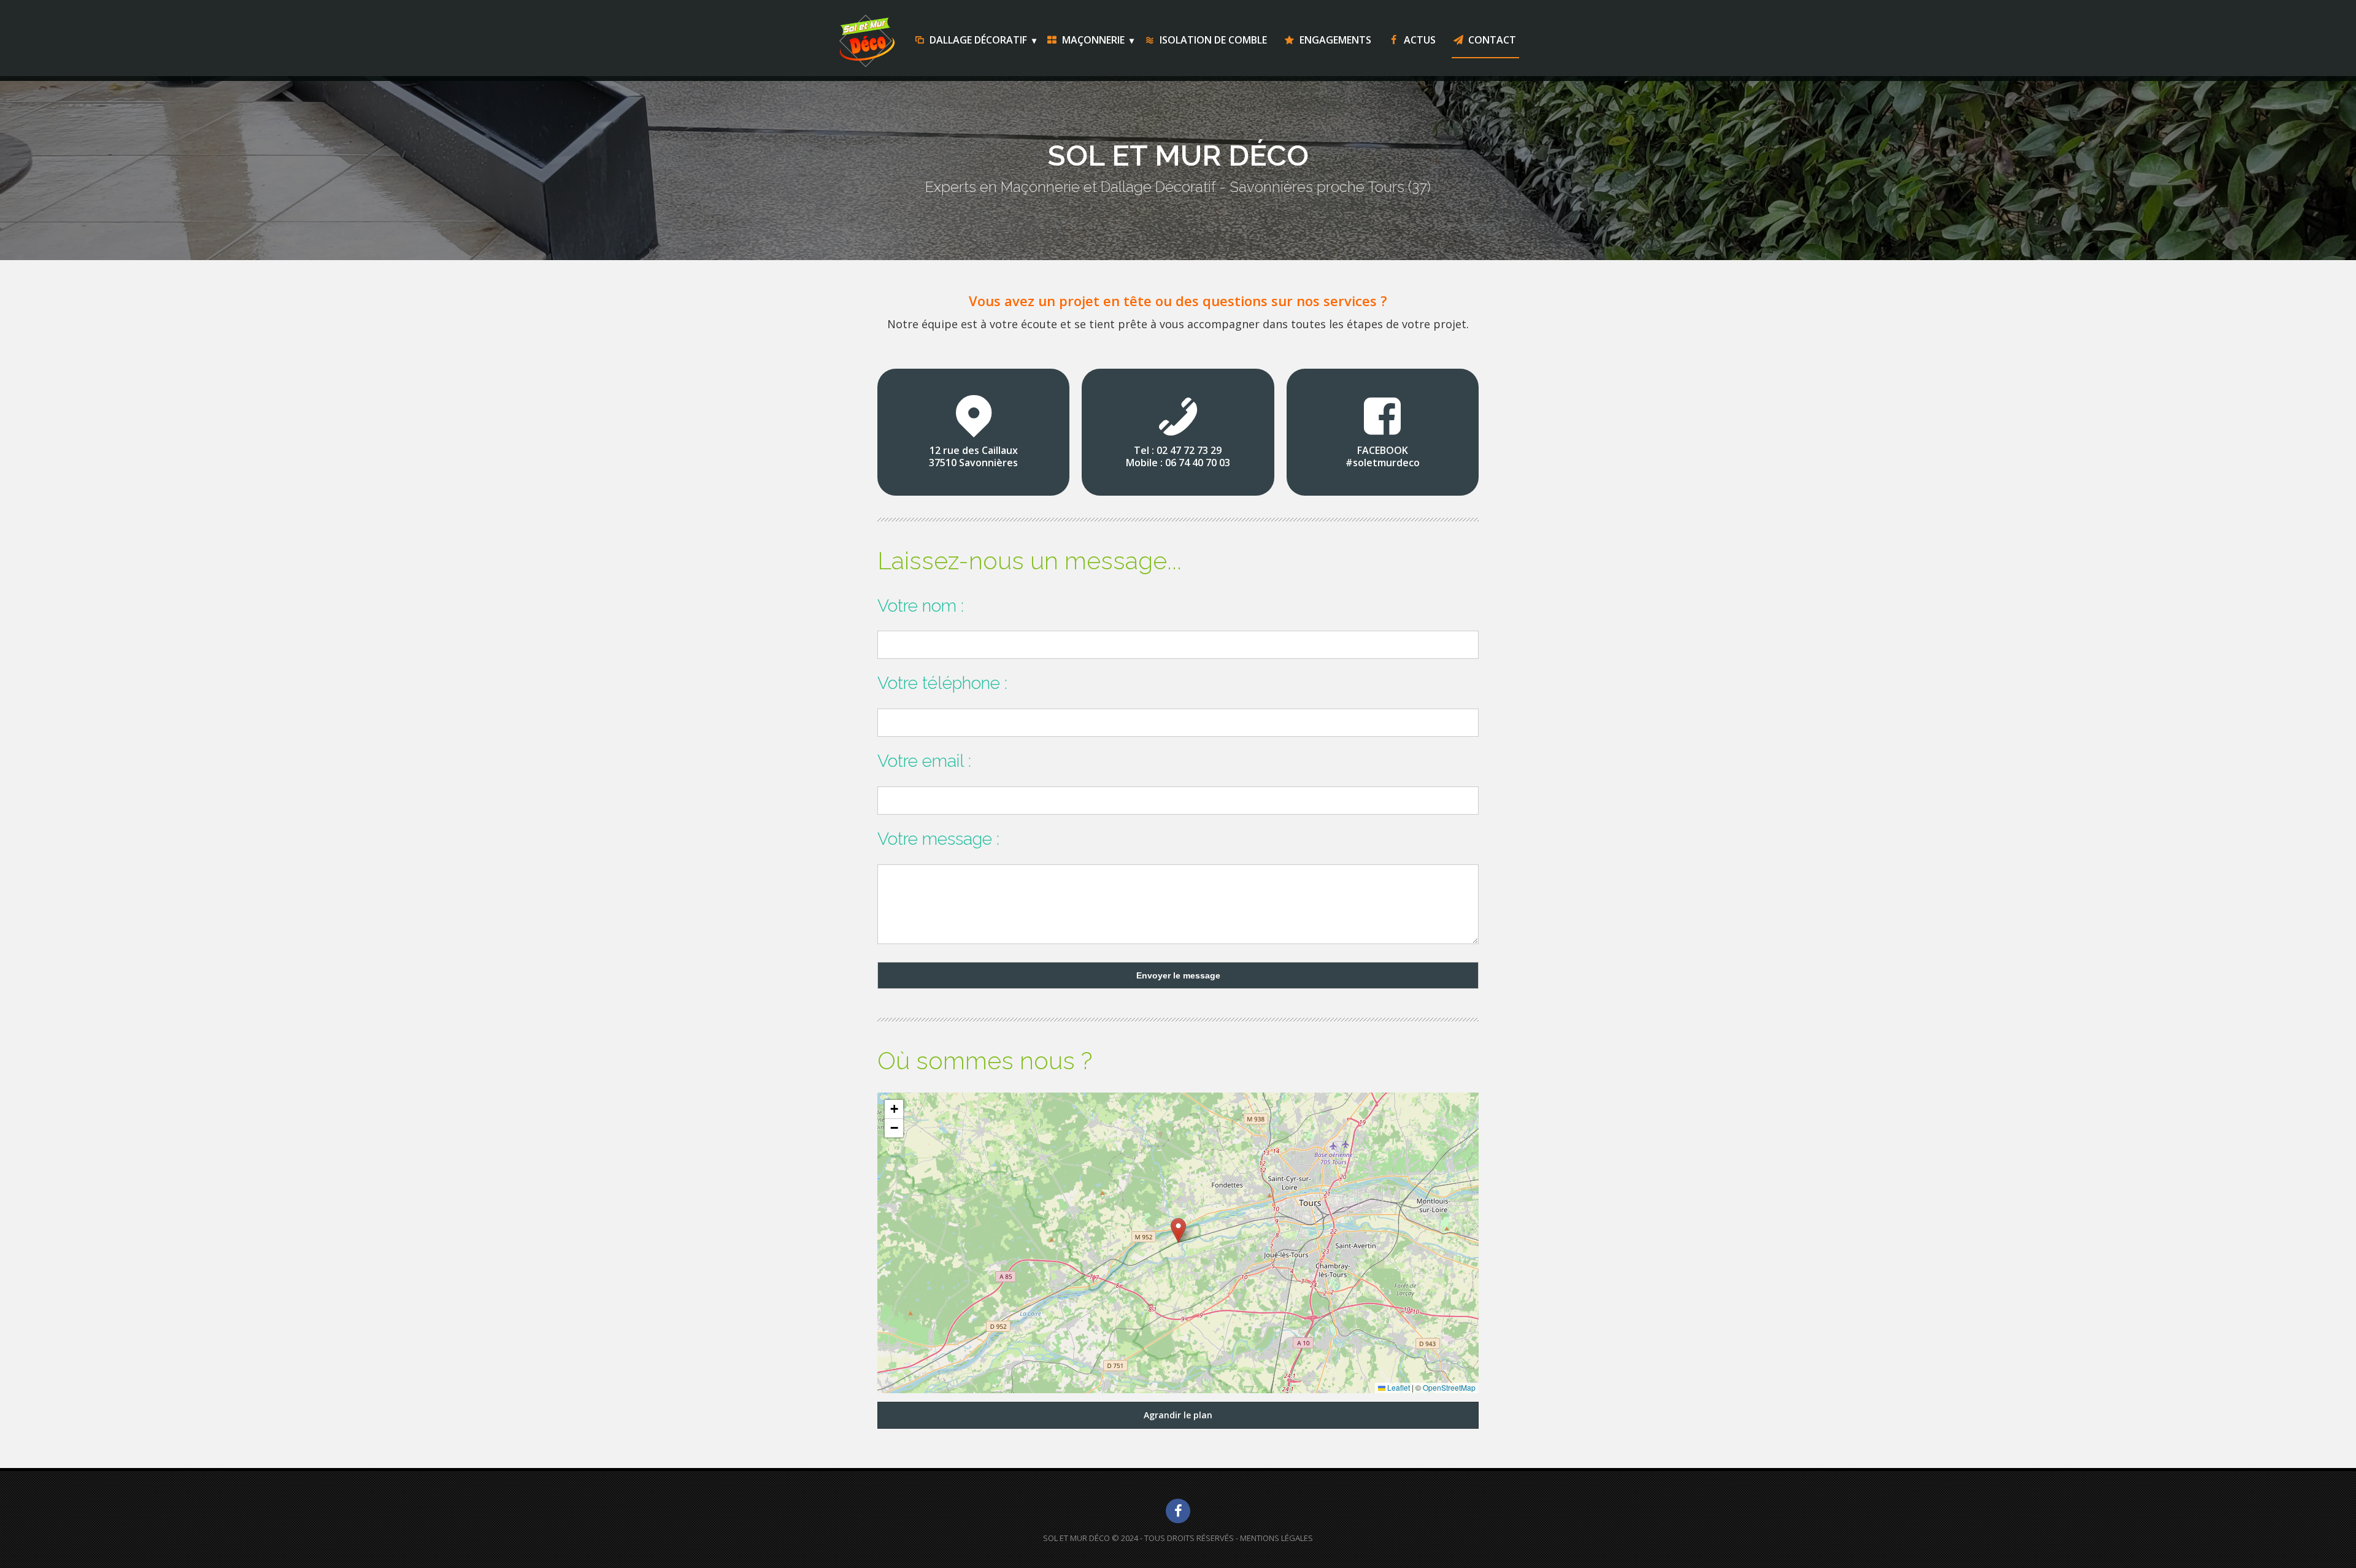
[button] (1178, 1230)
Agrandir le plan (1178, 1415)
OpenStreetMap (1449, 1387)
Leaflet (1398, 1387)
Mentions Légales (1276, 1538)
